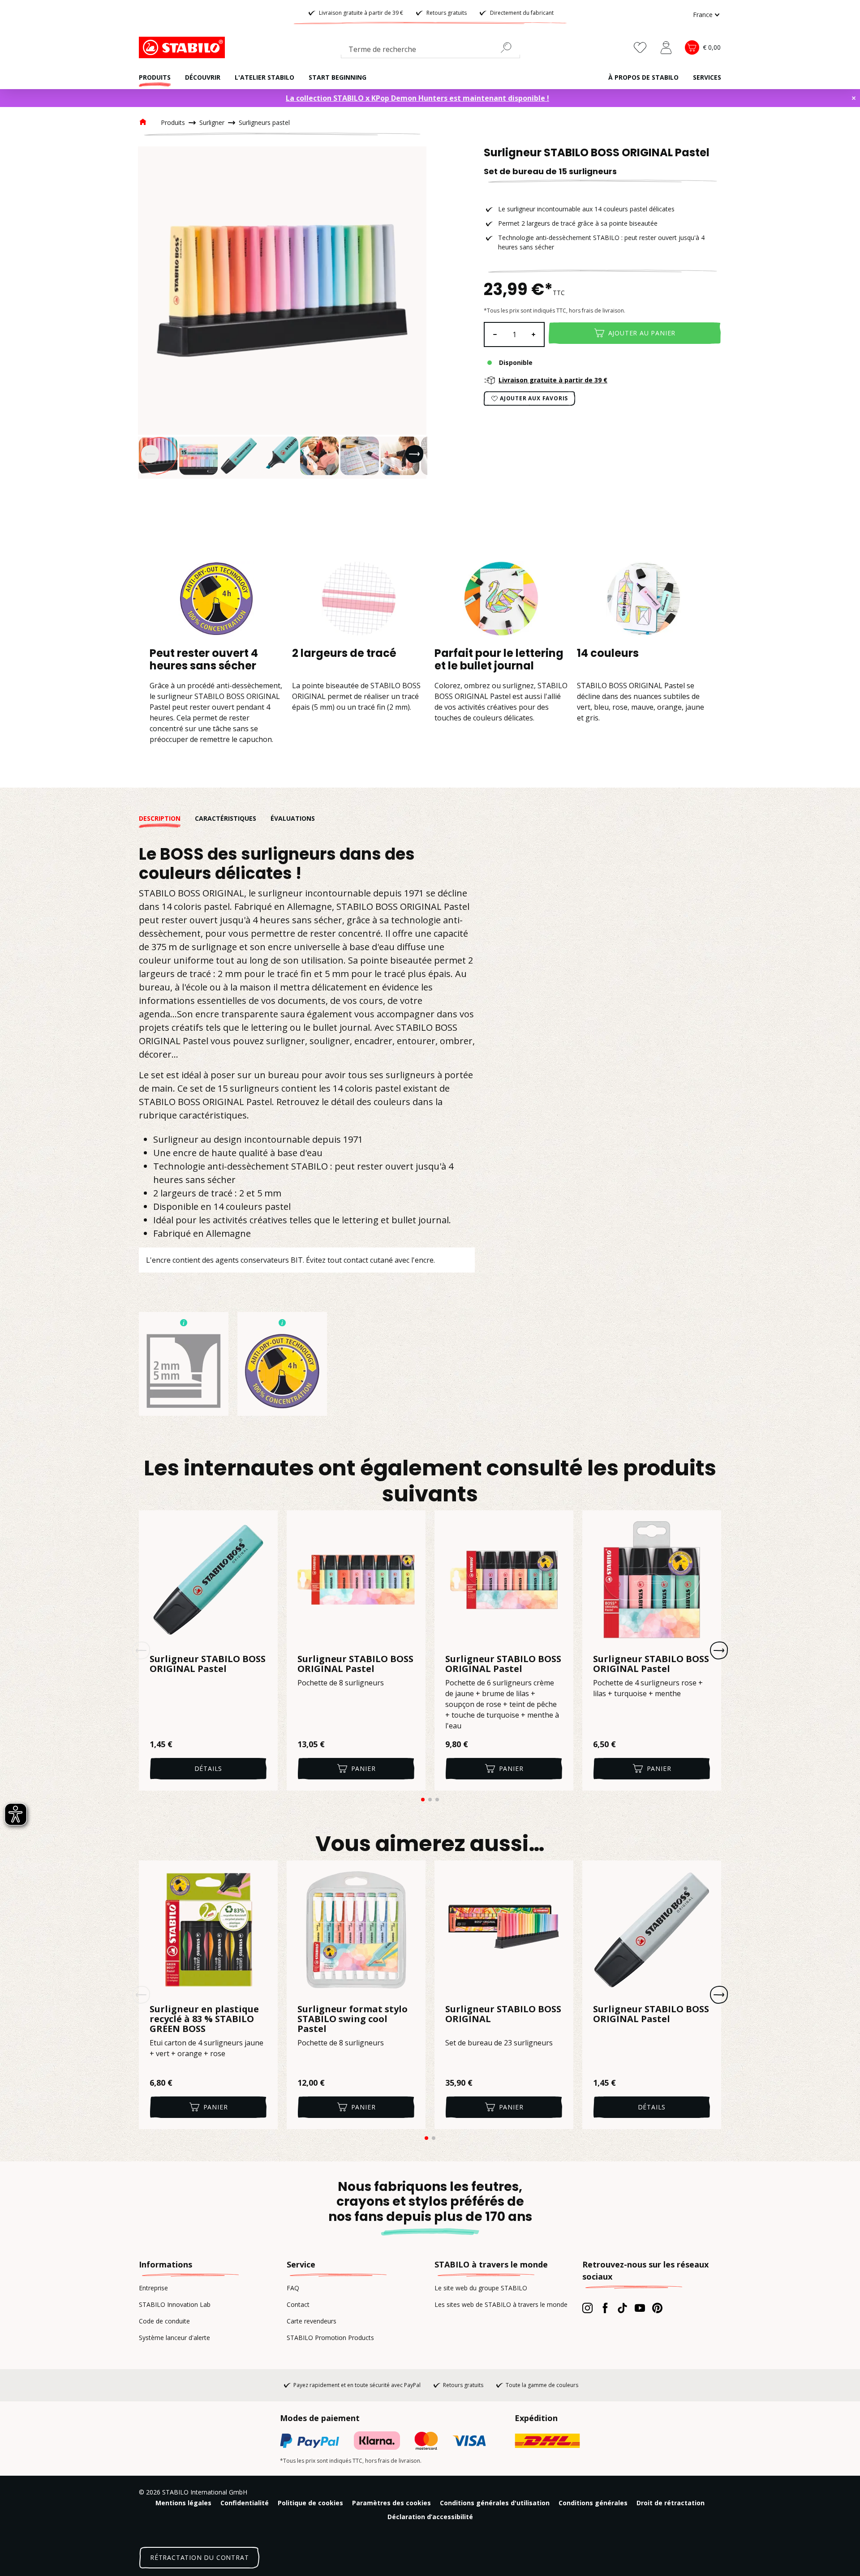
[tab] (167, 818)
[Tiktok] (622, 2308)
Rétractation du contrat (199, 2557)
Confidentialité (245, 2503)
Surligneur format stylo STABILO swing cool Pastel (353, 2019)
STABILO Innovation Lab (175, 2304)
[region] (282, 313)
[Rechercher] (510, 47)
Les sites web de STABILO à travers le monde (501, 2304)
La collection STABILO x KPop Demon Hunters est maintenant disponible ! (417, 98)
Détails (209, 1768)
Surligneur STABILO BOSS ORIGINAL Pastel (208, 1664)
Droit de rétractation (671, 2503)
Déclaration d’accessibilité (430, 2517)
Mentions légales (183, 2503)
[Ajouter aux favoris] (265, 1523)
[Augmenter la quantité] (534, 334)
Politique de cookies (310, 2503)
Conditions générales (593, 2503)
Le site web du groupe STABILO (481, 2288)
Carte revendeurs (312, 2321)
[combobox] (430, 51)
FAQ (293, 2288)
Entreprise (153, 2288)
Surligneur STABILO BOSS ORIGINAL (503, 2015)
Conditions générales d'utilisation (495, 2503)
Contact (298, 2304)
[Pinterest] (657, 2308)
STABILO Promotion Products (330, 2338)
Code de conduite (164, 2321)
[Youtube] (640, 2308)
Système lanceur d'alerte (174, 2338)
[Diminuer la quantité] (494, 334)
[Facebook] (605, 2308)
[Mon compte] (666, 47)
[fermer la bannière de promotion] (854, 98)
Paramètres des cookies (391, 2503)
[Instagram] (587, 2308)
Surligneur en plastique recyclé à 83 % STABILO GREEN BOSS (204, 2019)
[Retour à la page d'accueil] (184, 47)
